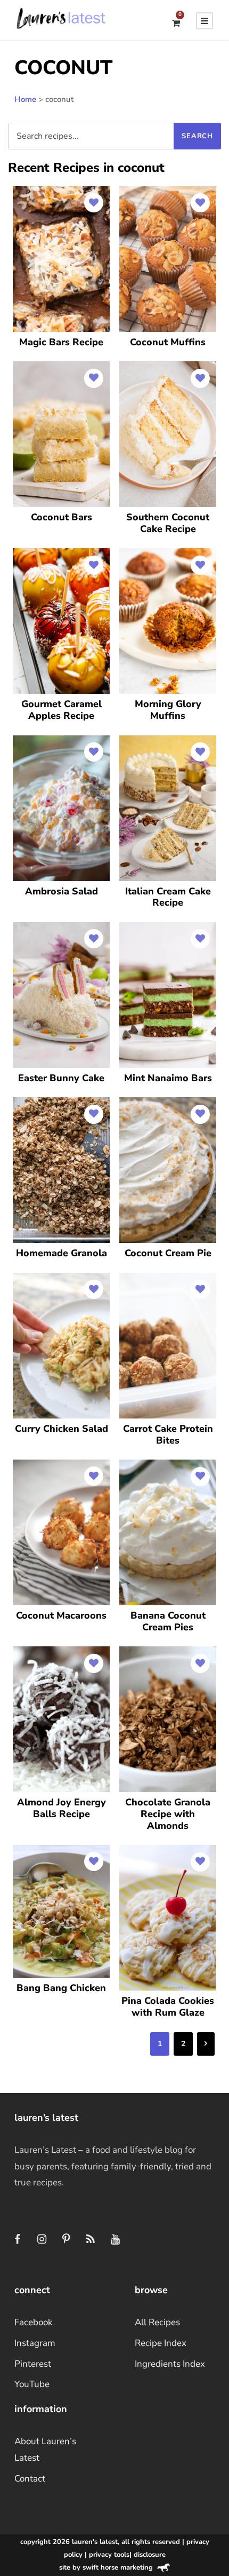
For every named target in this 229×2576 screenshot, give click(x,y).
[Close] (209, 1220)
